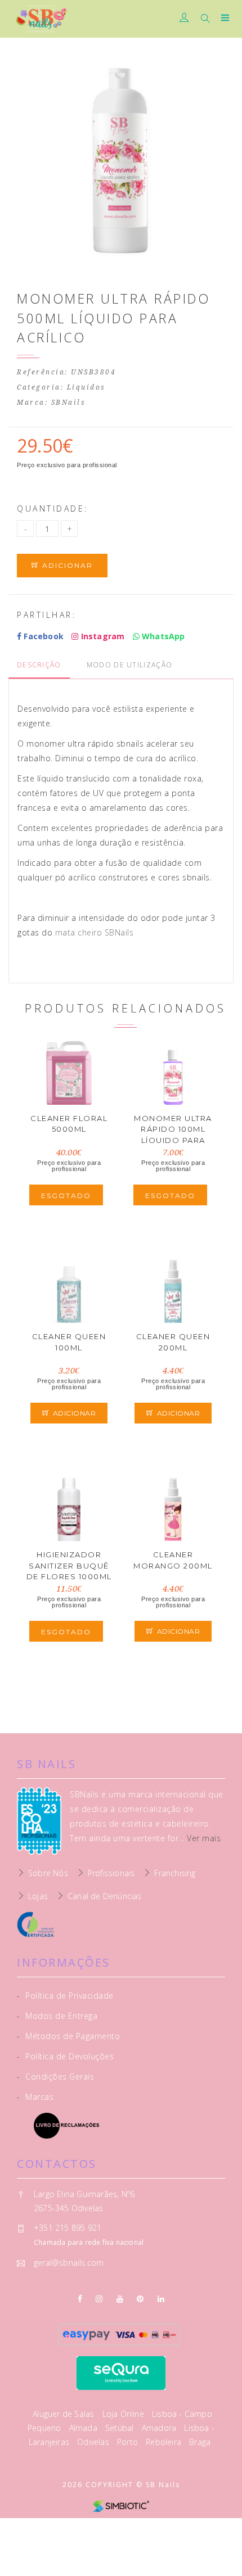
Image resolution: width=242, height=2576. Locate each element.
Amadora (160, 2428)
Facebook (42, 636)
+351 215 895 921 (68, 2228)
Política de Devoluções (65, 2056)
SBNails (69, 403)
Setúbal (121, 2428)
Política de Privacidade (65, 1996)
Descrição (39, 665)
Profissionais (111, 1873)
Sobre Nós (48, 1873)
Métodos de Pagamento (68, 2036)
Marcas (35, 2097)
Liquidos (86, 387)
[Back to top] (222, 2556)
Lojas (38, 1896)
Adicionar (66, 565)
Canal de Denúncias (105, 1896)
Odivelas (94, 2442)
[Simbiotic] (121, 2505)
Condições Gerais (55, 2076)
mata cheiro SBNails (95, 932)
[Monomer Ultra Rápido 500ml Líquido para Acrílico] (121, 163)
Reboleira (165, 2442)
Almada (84, 2428)
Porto (129, 2442)
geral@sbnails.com (69, 2263)
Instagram (101, 636)
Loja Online (124, 2414)
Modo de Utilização (129, 665)
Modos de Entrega (57, 2016)
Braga (200, 2442)
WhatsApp (162, 636)
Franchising (175, 1873)
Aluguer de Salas (64, 2414)
